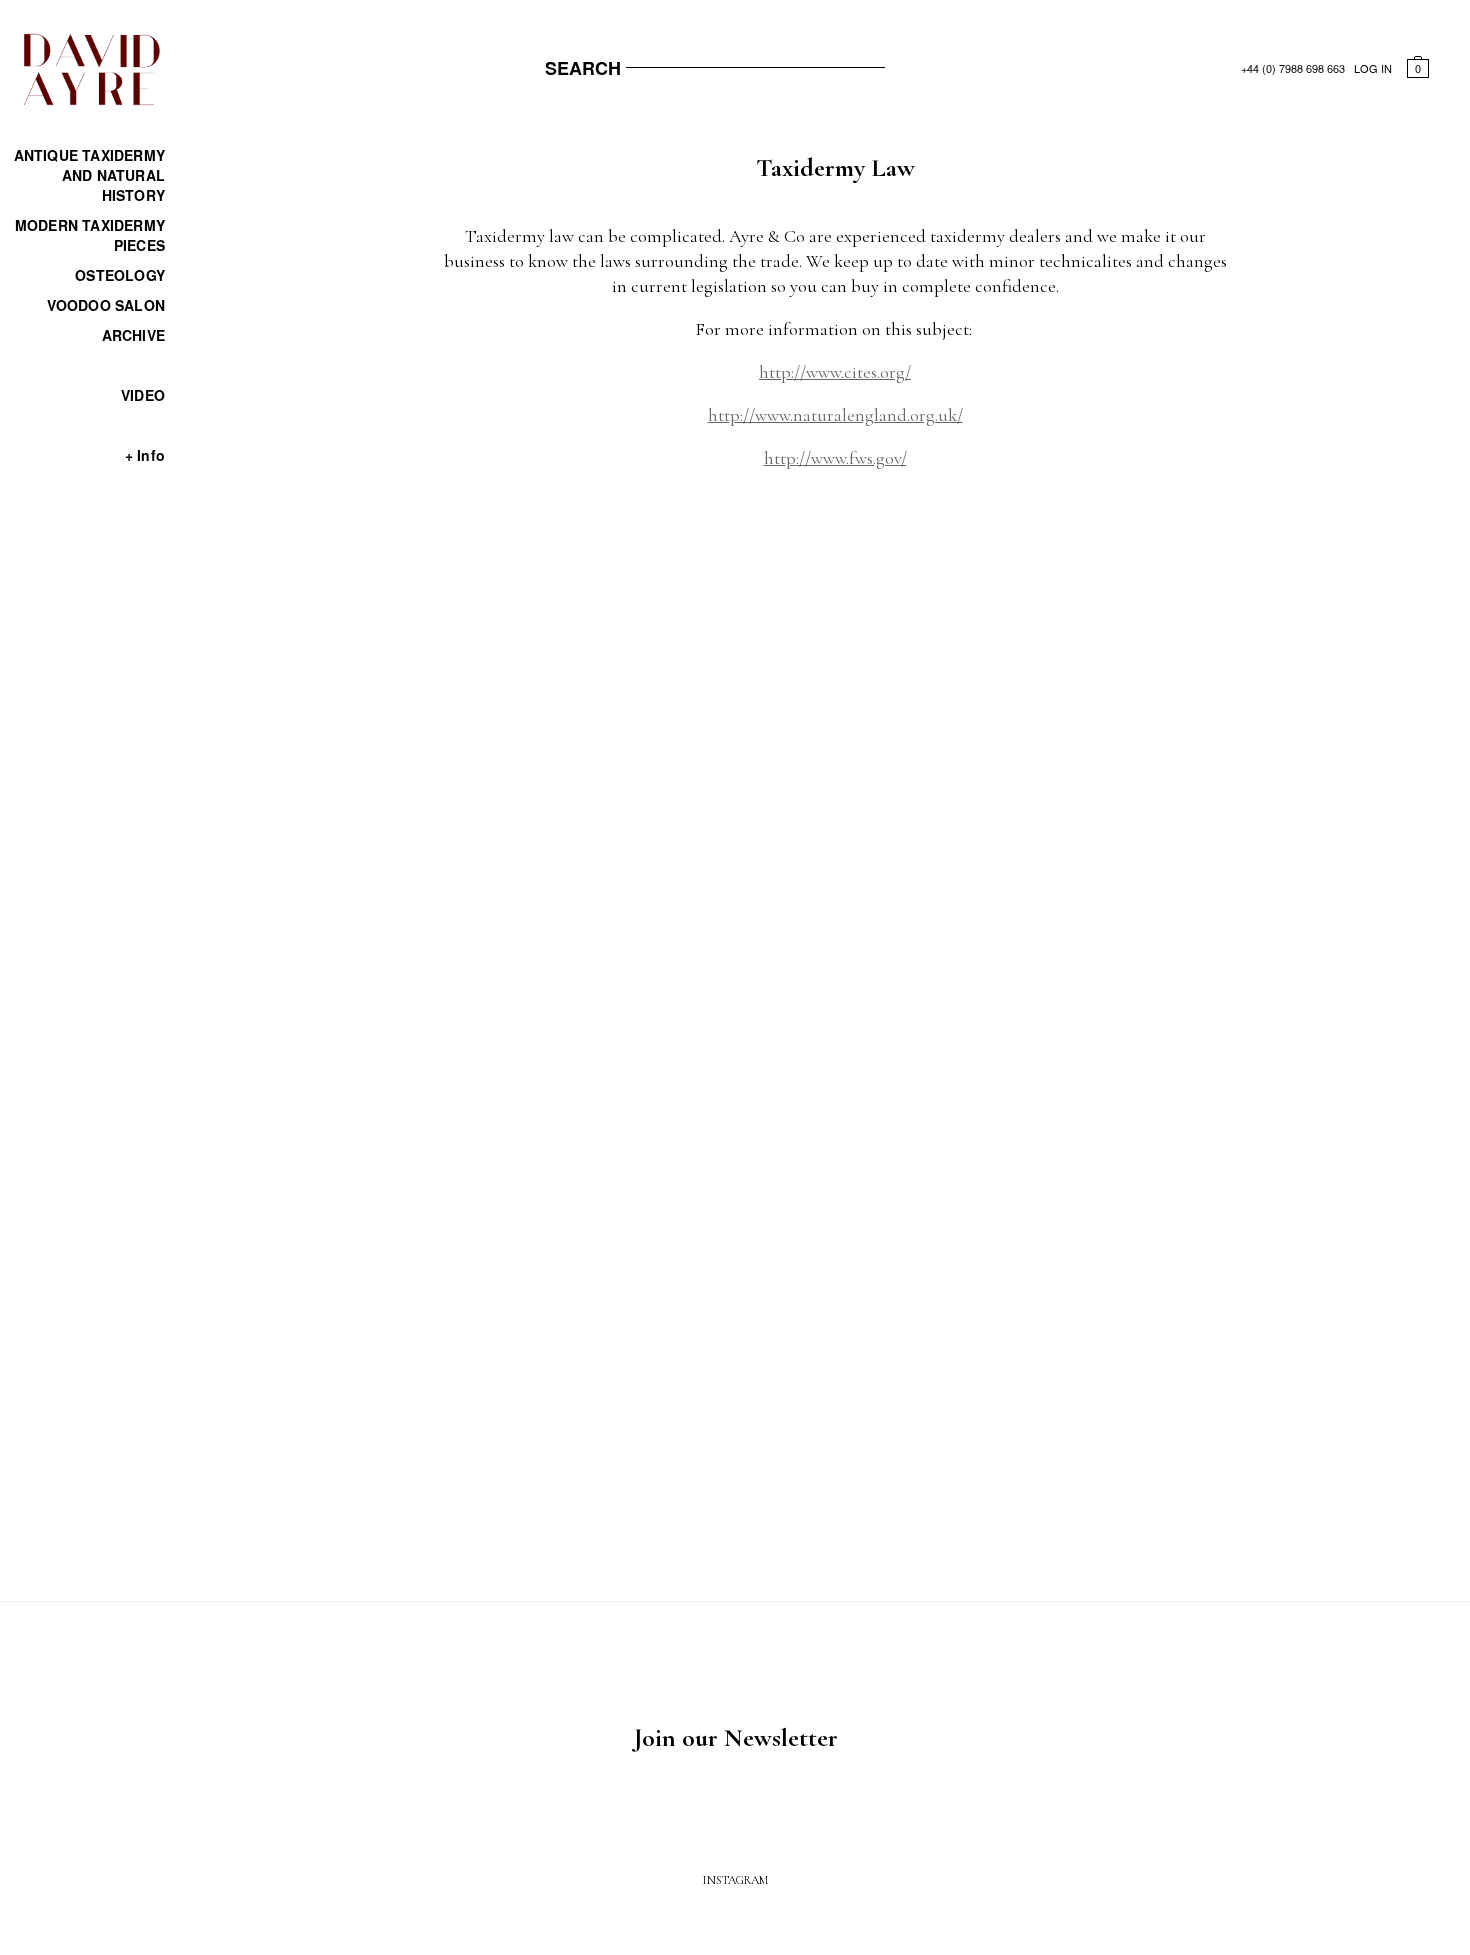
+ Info (145, 455)
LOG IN (1373, 68)
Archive (133, 335)
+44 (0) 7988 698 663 (1293, 68)
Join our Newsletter (735, 1737)
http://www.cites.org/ (835, 372)
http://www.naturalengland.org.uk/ (835, 415)
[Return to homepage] (90, 101)
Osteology (120, 275)
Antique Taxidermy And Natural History (89, 175)
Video (143, 395)
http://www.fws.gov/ (835, 458)
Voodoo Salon (106, 305)
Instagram (735, 1880)
